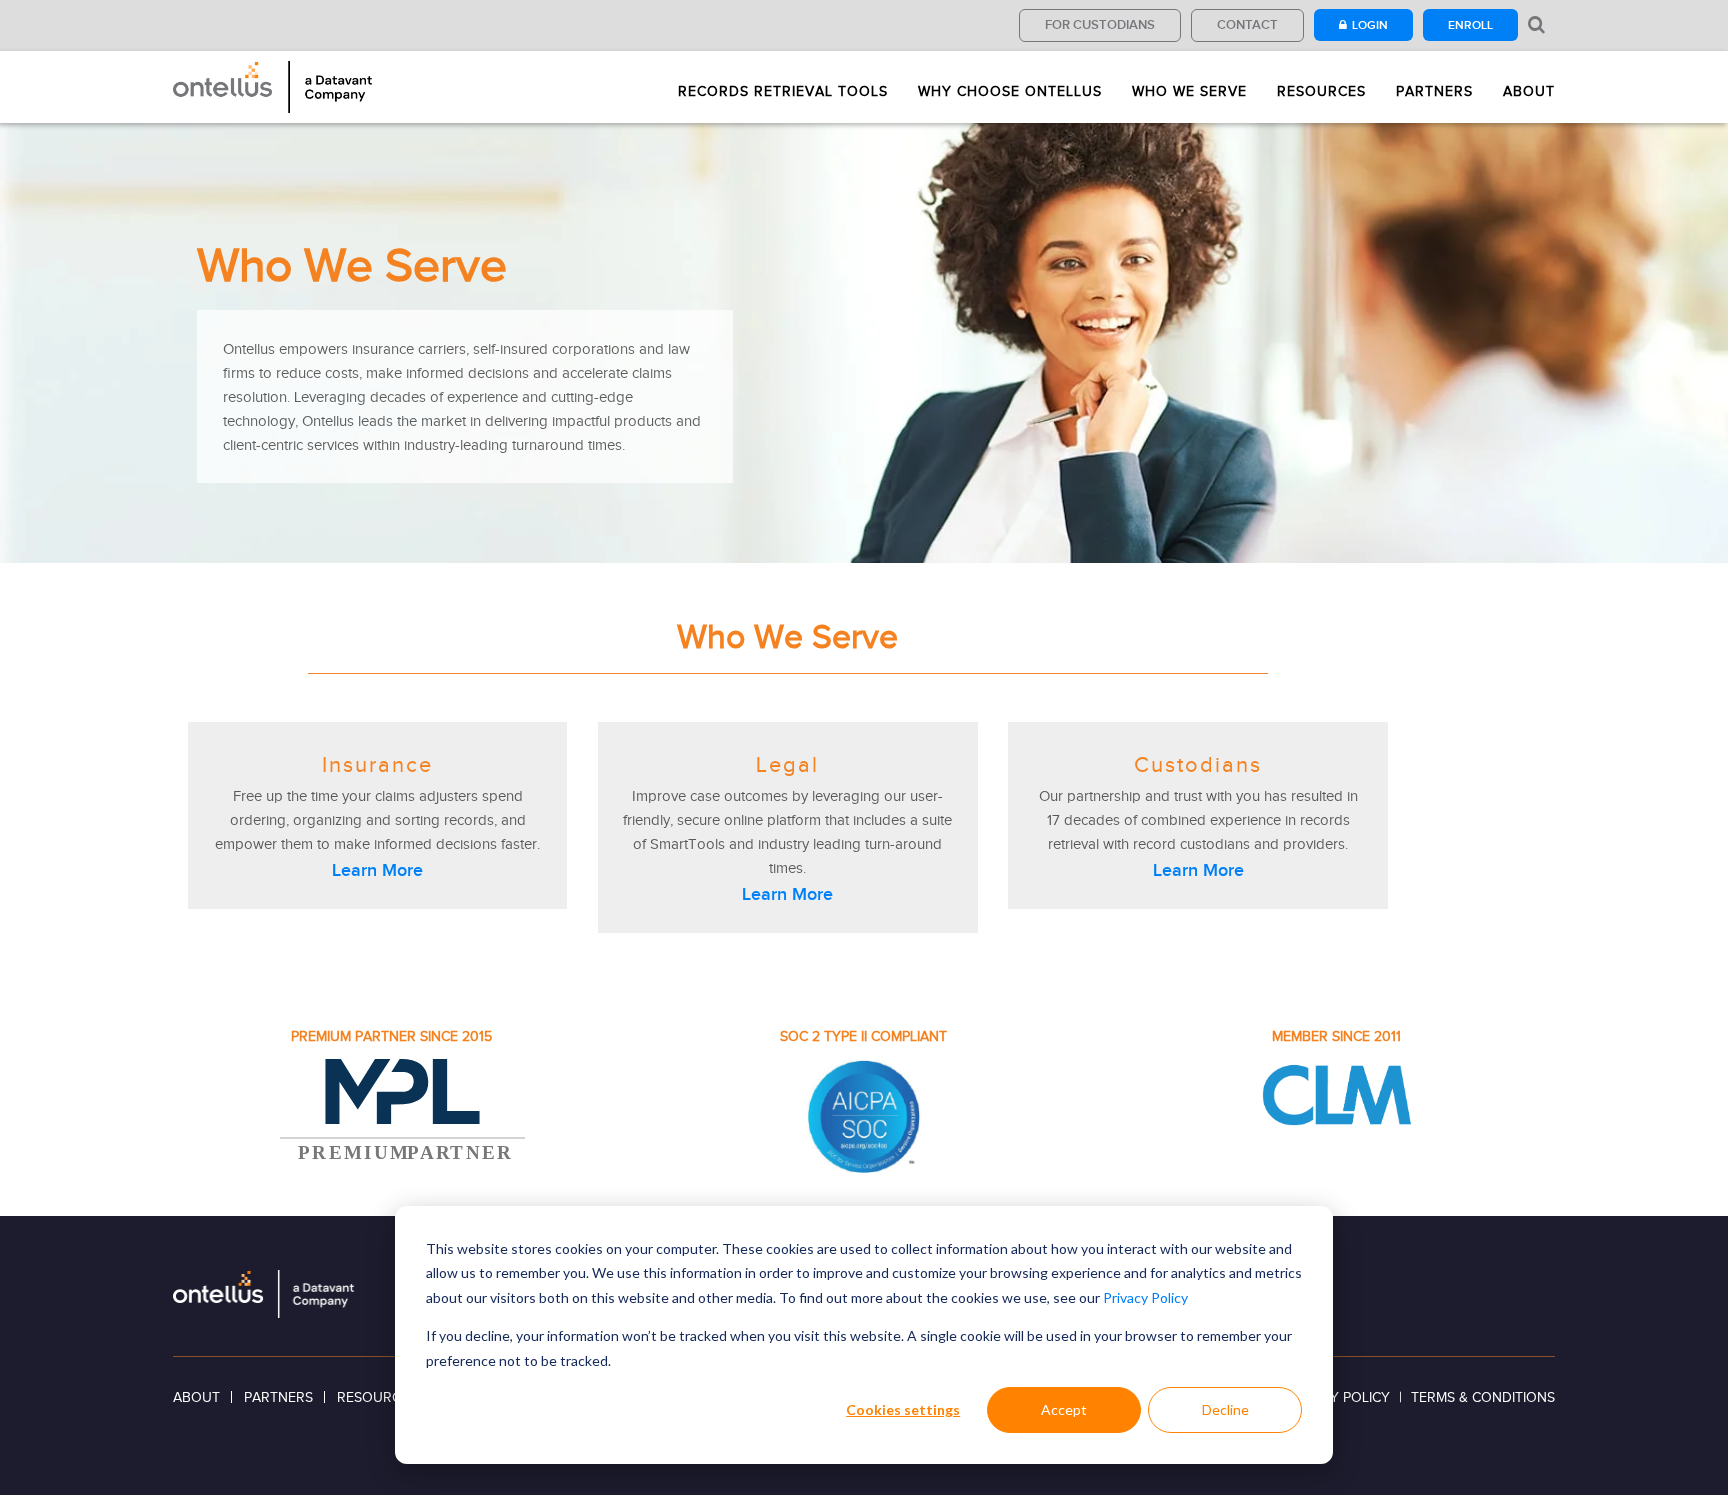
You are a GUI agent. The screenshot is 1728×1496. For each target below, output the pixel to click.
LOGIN (1370, 25)
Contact (1247, 24)
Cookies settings (903, 1409)
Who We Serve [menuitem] (1189, 92)
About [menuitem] (1529, 92)
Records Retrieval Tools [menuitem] (783, 92)
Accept (1064, 1409)
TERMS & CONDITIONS (1483, 1397)
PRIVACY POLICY (1336, 1397)
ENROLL (1470, 25)
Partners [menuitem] (1434, 92)
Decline (1225, 1409)
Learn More (377, 870)
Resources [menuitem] (1321, 92)
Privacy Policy (1145, 1297)
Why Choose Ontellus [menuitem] (1010, 92)
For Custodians (1100, 24)
